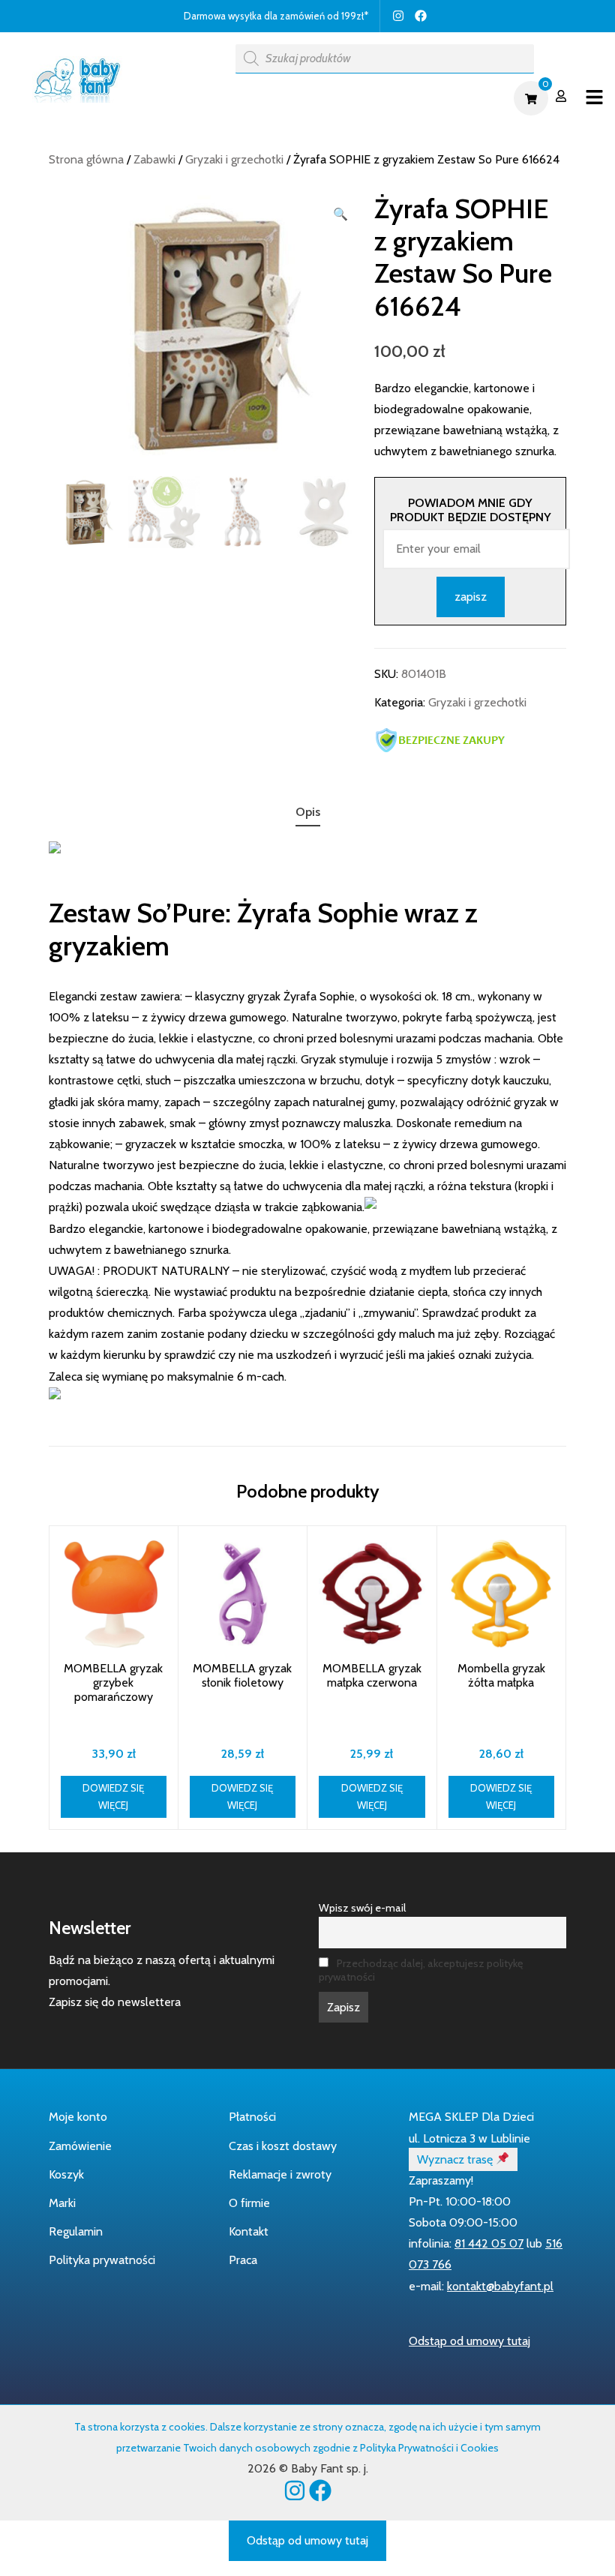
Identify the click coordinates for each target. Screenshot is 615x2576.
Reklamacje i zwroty (280, 2174)
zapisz (471, 597)
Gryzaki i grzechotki (234, 159)
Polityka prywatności (102, 2260)
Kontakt (249, 2231)
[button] (340, 214)
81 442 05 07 (489, 2243)
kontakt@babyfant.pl (500, 2286)
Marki (62, 2203)
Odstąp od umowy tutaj (469, 2341)
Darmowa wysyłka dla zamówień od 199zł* (276, 16)
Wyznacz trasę (456, 2159)
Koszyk (66, 2174)
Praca (243, 2260)
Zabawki (154, 159)
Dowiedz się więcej (113, 1796)
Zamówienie (80, 2146)
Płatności (252, 2117)
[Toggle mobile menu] (594, 98)
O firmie (249, 2203)
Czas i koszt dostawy (283, 2146)
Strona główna (86, 159)
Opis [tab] (308, 812)
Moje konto (78, 2117)
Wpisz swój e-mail (362, 1908)
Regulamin (76, 2231)
